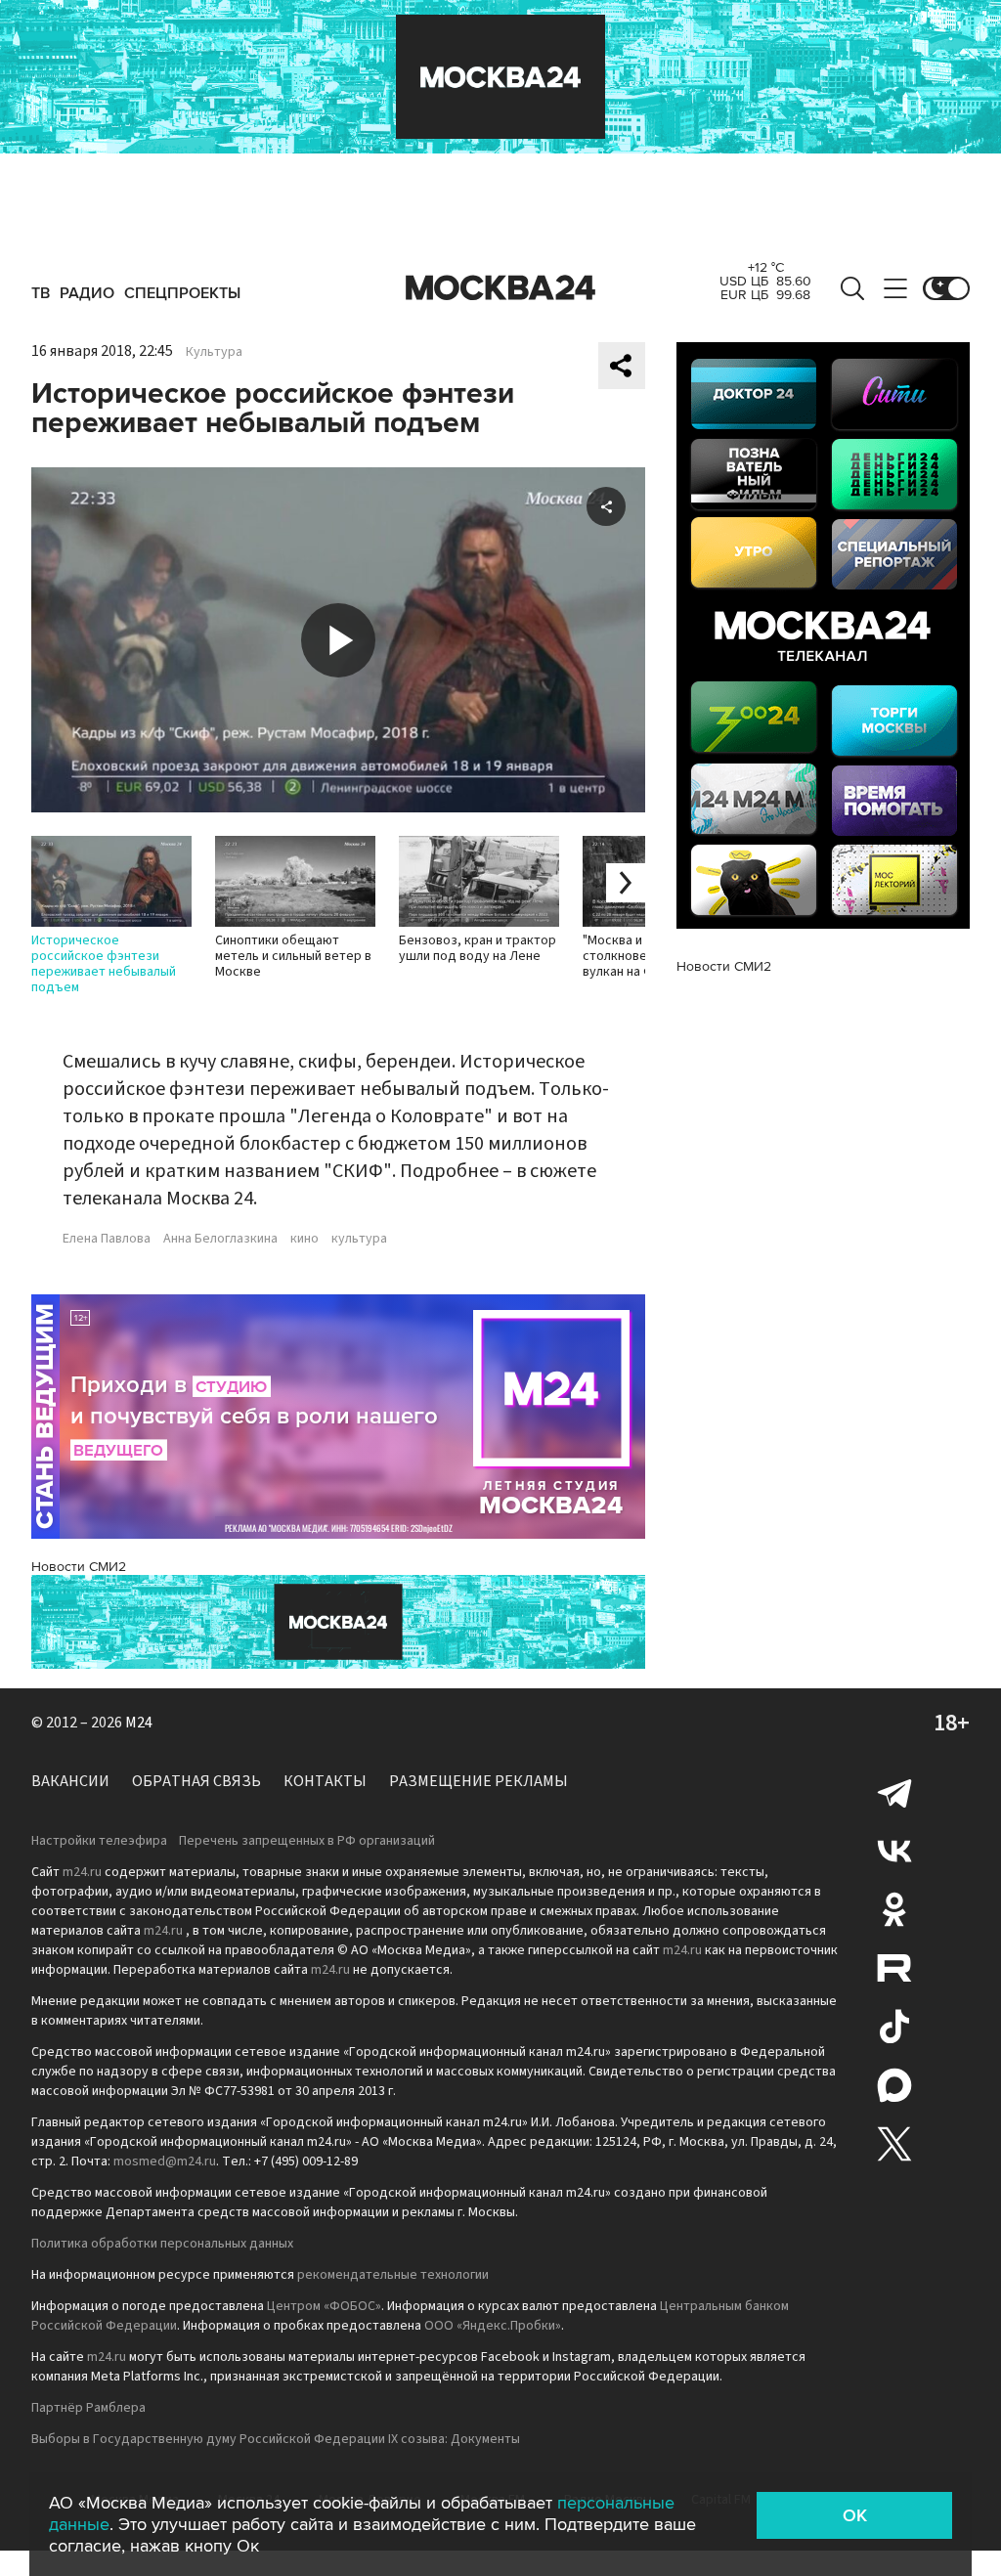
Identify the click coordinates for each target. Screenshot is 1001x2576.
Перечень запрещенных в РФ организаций (307, 1841)
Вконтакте (894, 1851)
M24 (139, 1723)
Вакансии (70, 1781)
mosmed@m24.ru (165, 2161)
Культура (214, 352)
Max (894, 2085)
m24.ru (82, 1872)
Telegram (894, 1792)
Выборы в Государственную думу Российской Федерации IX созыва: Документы (276, 2439)
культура (359, 1239)
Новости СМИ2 (79, 1567)
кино (305, 1239)
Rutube (894, 1968)
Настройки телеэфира (99, 1841)
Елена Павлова (107, 1239)
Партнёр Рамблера (88, 2408)
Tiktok (894, 2027)
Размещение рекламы (479, 1781)
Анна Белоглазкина (220, 1239)
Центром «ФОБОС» (324, 2306)
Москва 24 (500, 288)
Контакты (325, 1781)
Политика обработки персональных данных (162, 2244)
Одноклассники (894, 1909)
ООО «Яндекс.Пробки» (493, 2326)
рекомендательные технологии (393, 2275)
